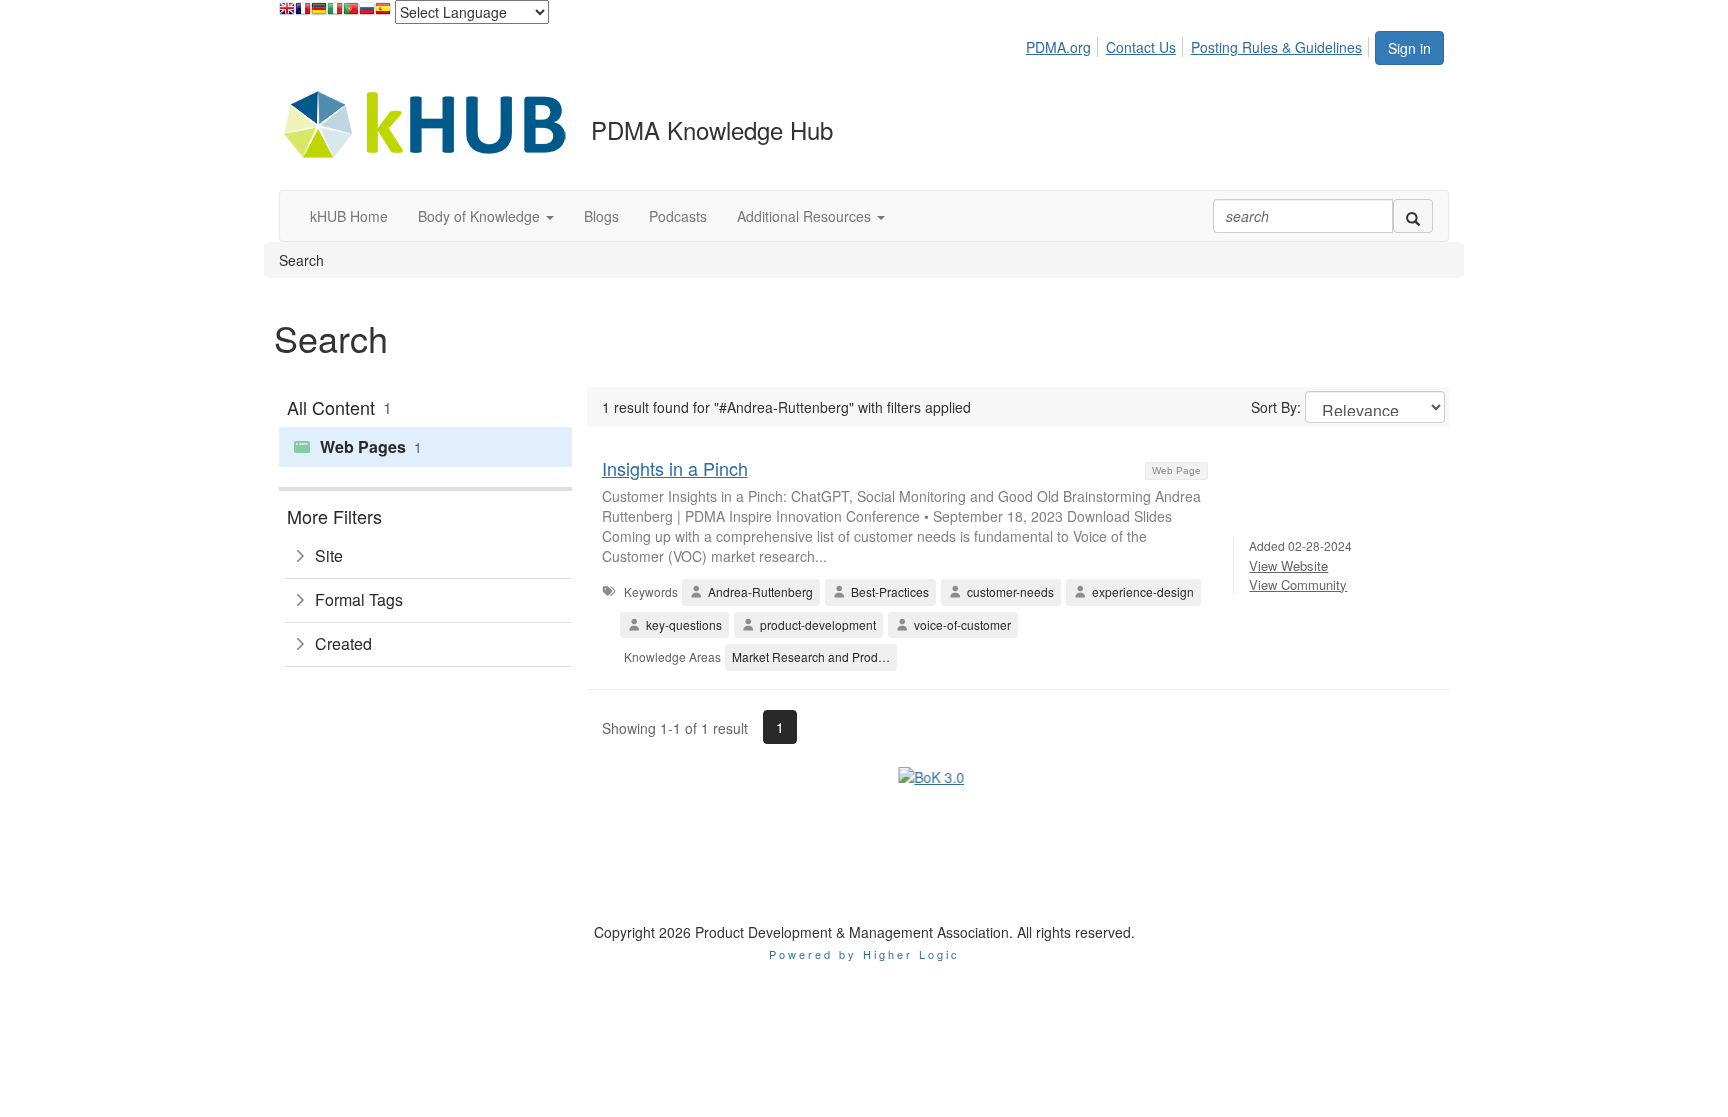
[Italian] (335, 13)
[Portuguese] (351, 13)
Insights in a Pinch (675, 468)
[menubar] (1199, 44)
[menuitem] (1064, 44)
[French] (303, 13)
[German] (319, 13)
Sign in (1409, 48)
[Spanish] (383, 13)
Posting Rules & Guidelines (1276, 47)
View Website (1288, 565)
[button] (486, 216)
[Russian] (367, 13)
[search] (1413, 216)
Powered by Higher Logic (864, 859)
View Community (1298, 584)
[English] (287, 13)
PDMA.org (1058, 47)
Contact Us (1141, 47)
